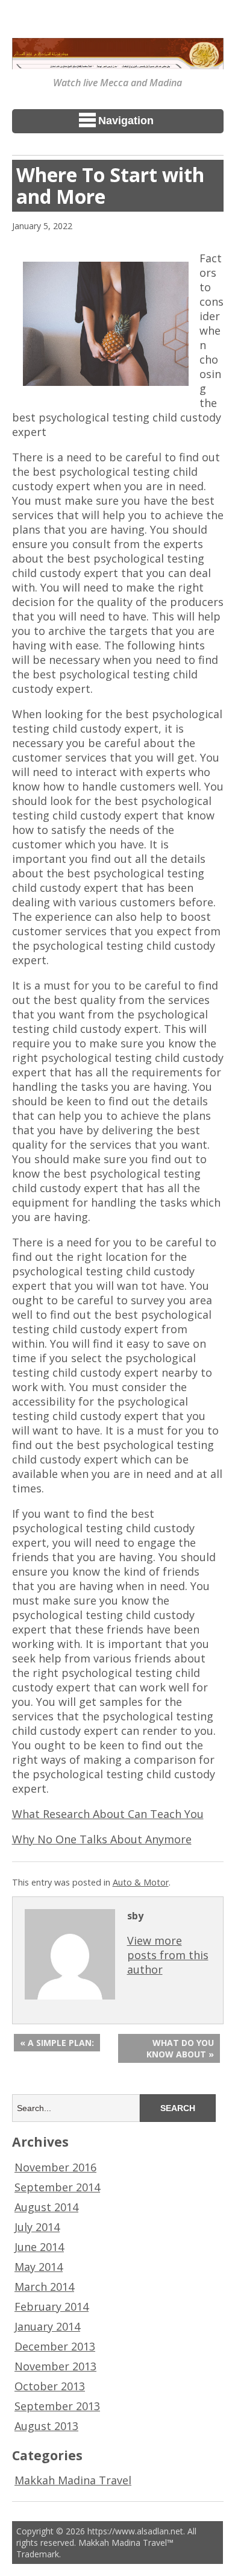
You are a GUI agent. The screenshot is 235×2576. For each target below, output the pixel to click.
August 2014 (46, 2207)
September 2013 (57, 2406)
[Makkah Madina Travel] (118, 61)
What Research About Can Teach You (108, 1814)
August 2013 (46, 2426)
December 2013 (55, 2346)
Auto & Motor (141, 1882)
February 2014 (52, 2306)
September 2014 (57, 2187)
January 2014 (47, 2326)
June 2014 (39, 2247)
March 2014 (44, 2287)
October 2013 (50, 2386)
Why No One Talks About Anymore (102, 1839)
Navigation (126, 121)
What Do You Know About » (180, 2048)
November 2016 (55, 2167)
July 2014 (37, 2227)
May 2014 (39, 2267)
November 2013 (55, 2366)
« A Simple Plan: (57, 2043)
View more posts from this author (168, 1955)
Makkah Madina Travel (73, 2480)
